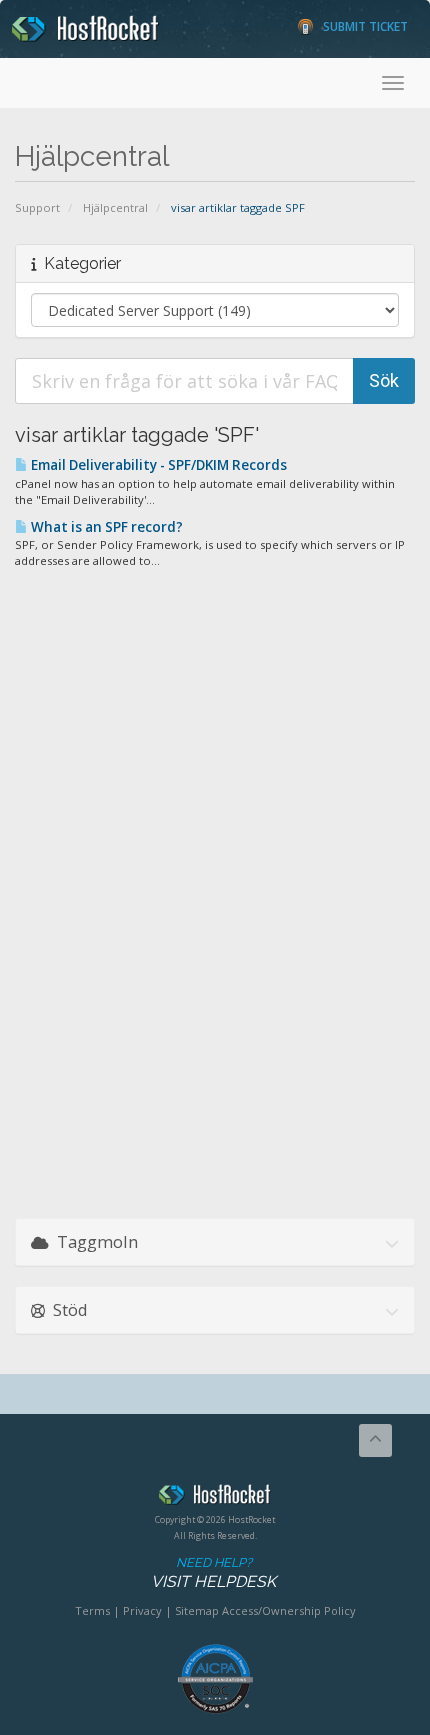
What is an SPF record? (105, 527)
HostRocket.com (215, 1498)
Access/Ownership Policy (289, 1610)
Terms (92, 1610)
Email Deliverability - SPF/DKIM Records (157, 465)
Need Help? (213, 1573)
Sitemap (197, 1610)
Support (37, 207)
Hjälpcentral (115, 207)
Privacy (142, 1610)
